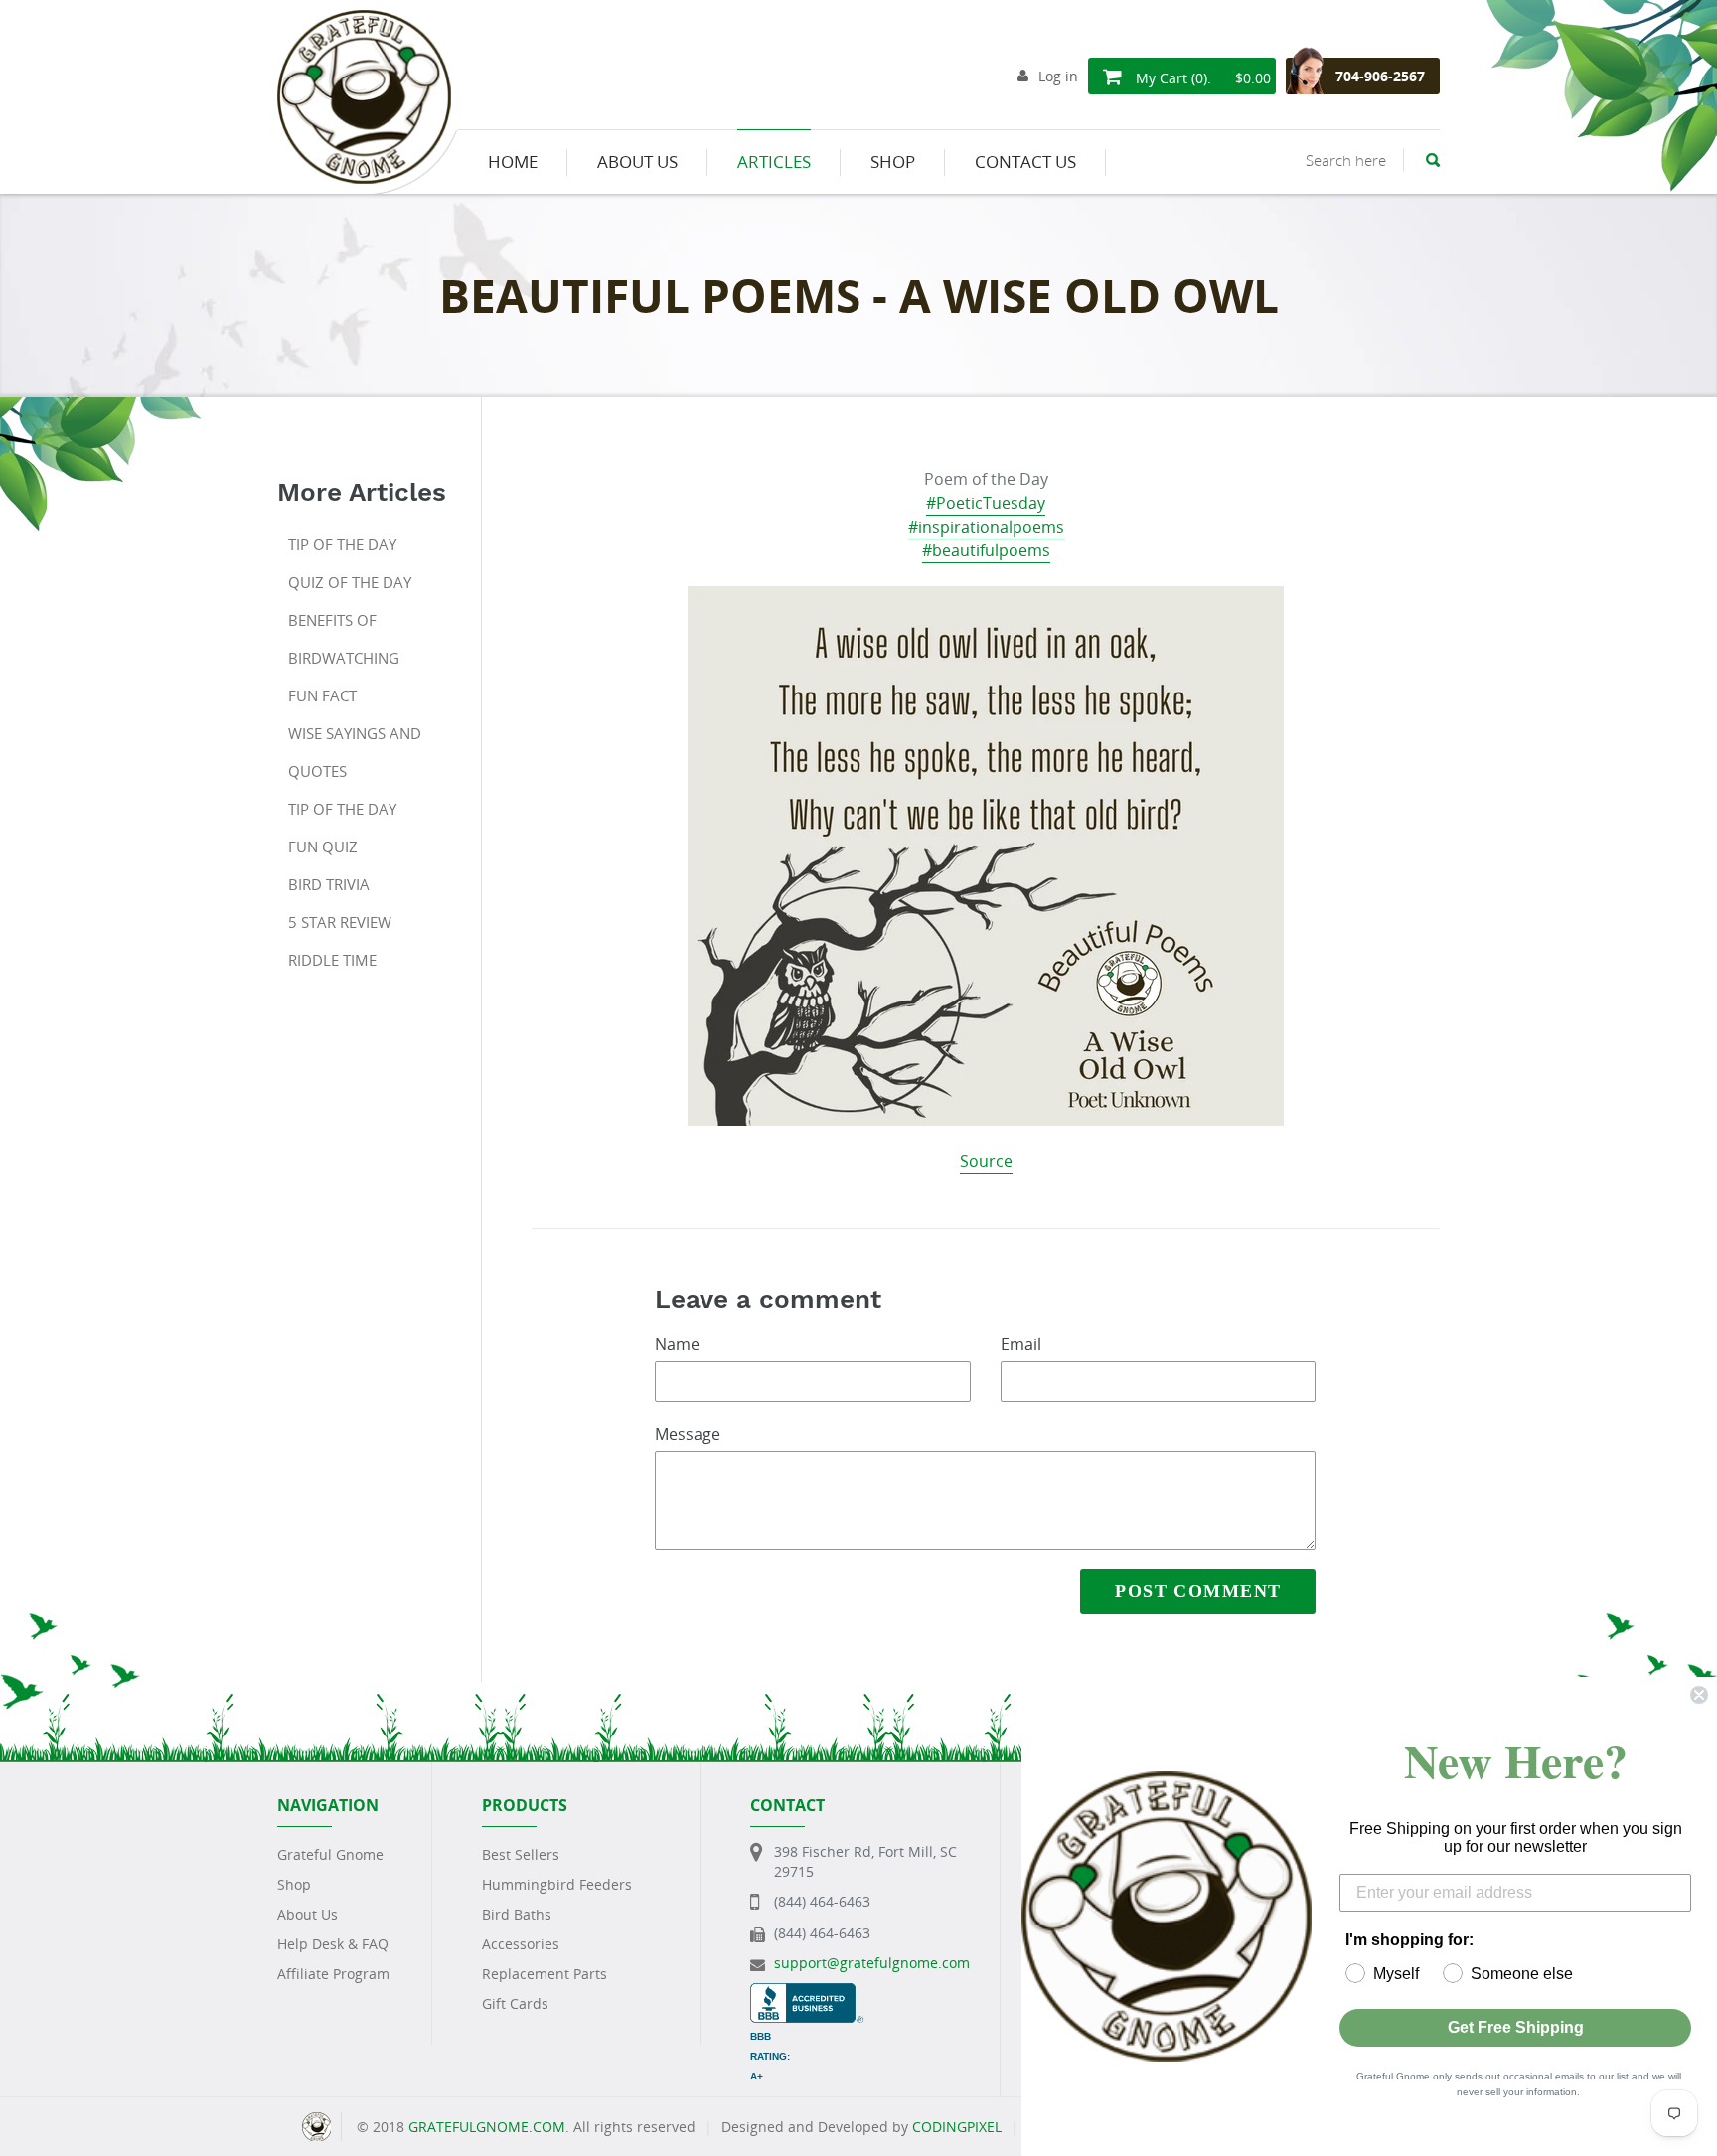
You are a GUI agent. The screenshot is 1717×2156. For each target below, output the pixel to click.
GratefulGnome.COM (487, 2127)
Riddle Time (332, 960)
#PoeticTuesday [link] (986, 503)
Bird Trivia (329, 884)
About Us (308, 1914)
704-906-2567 (1380, 76)
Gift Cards (515, 2003)
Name (677, 1344)
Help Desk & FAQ (333, 1944)
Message (688, 1434)
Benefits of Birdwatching (344, 639)
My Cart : (1201, 78)
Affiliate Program (333, 1974)
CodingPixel (957, 2127)
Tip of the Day (342, 544)
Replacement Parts (545, 1974)
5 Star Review (340, 922)
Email (1021, 1344)
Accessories (521, 1944)
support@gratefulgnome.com (872, 1963)
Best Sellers (521, 1854)
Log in (1058, 76)
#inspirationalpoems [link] (986, 527)
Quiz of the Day (350, 582)
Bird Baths (517, 1914)
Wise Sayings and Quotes (355, 752)
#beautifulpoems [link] (986, 550)
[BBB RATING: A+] (807, 1993)
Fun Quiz (323, 847)
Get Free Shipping (1516, 2027)
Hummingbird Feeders (557, 1884)
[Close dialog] (1699, 1695)
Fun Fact (322, 695)
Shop (294, 1884)
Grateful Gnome (330, 1854)
